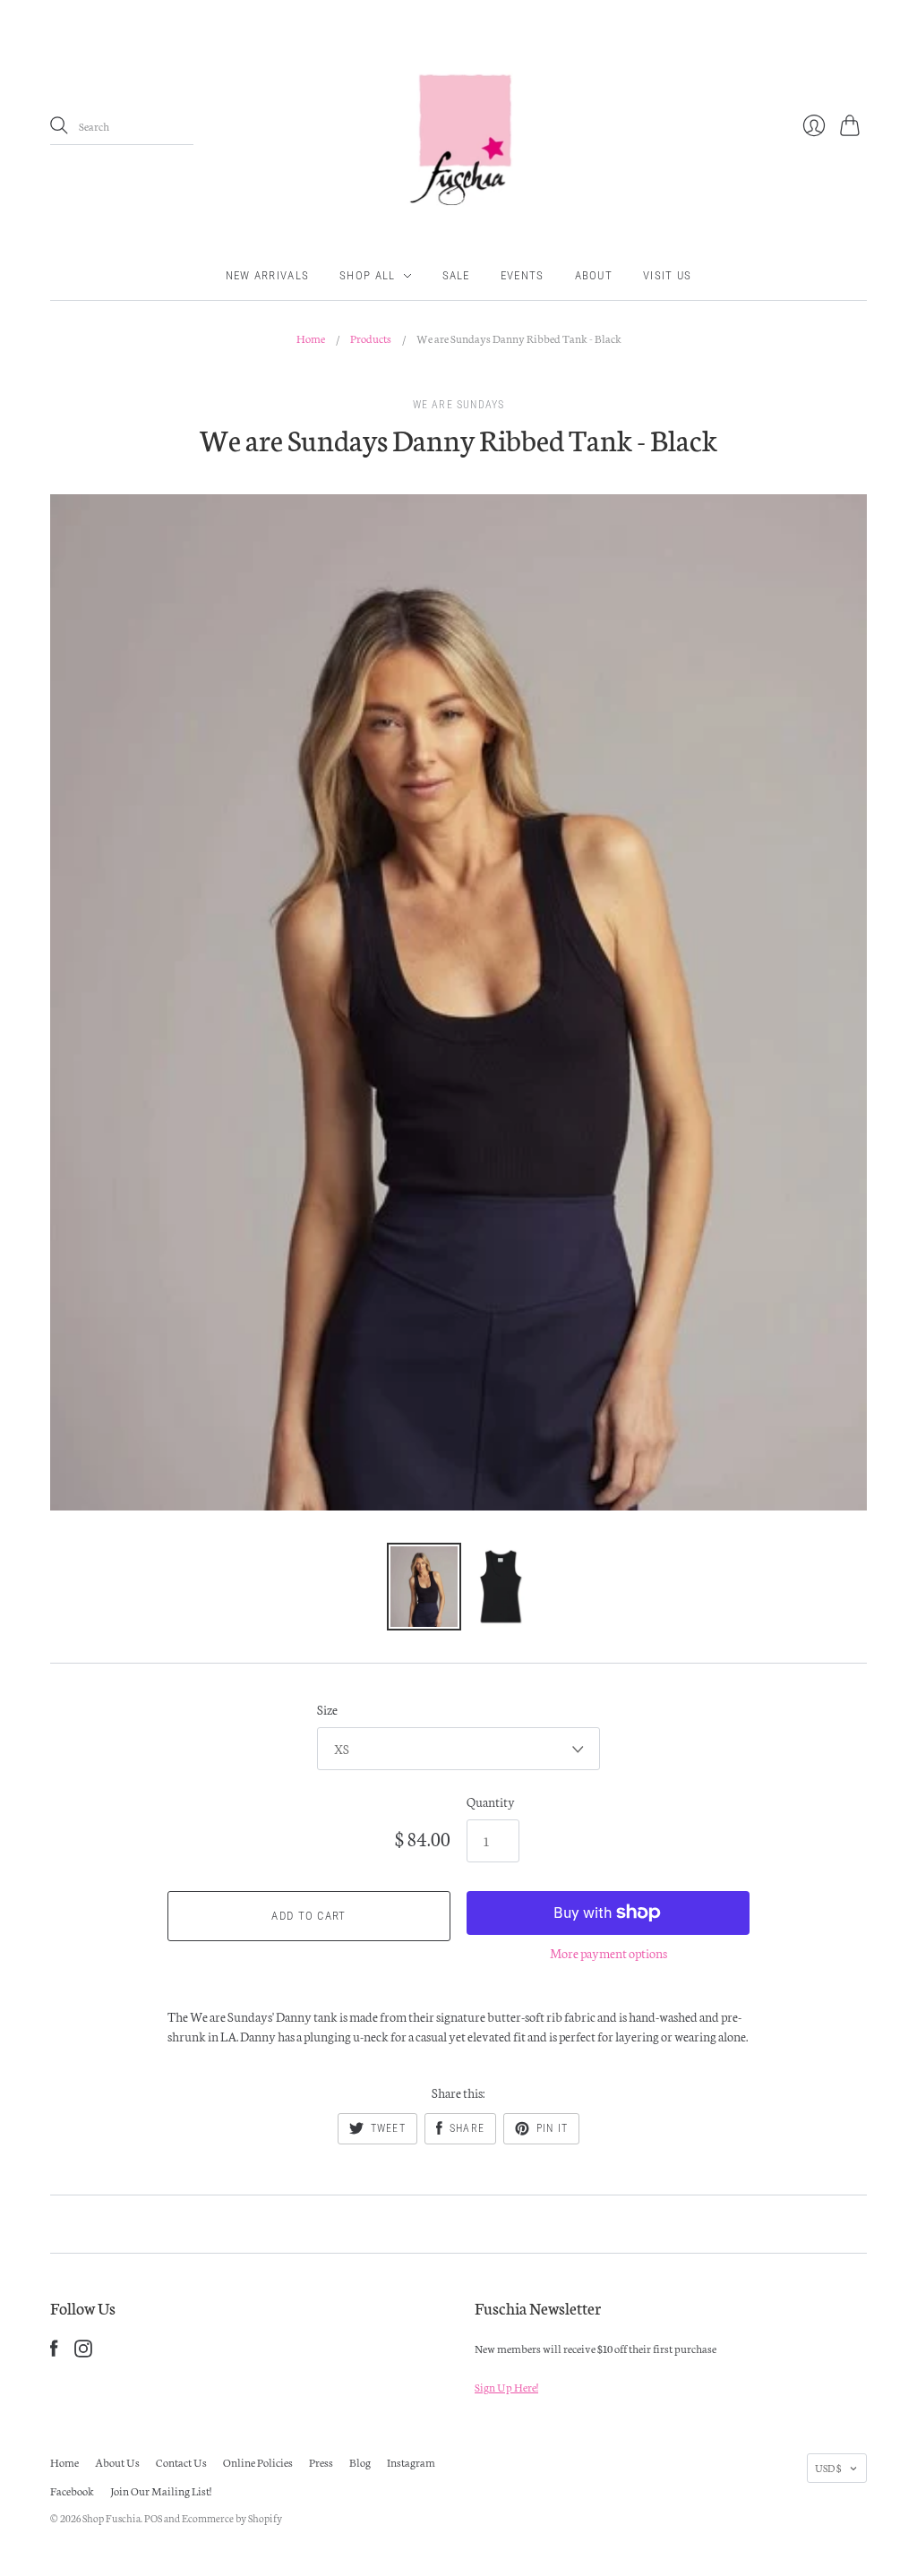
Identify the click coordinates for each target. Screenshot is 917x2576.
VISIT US (667, 275)
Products (371, 338)
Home (311, 338)
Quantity (491, 1801)
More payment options (608, 1953)
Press (321, 2462)
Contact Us (181, 2462)
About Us (117, 2462)
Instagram (411, 2462)
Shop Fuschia (111, 2518)
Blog (360, 2462)
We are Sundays (459, 405)
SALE (456, 275)
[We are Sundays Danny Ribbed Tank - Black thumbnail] (424, 1587)
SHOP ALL (367, 275)
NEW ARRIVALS (268, 275)
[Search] (59, 125)
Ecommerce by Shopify (232, 2518)
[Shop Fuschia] (458, 126)
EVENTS (523, 275)
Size (327, 1709)
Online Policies (258, 2462)
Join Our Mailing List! (161, 2490)
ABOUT (594, 275)
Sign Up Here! (506, 2387)
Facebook (72, 2490)
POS (153, 2518)
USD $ (828, 2468)
